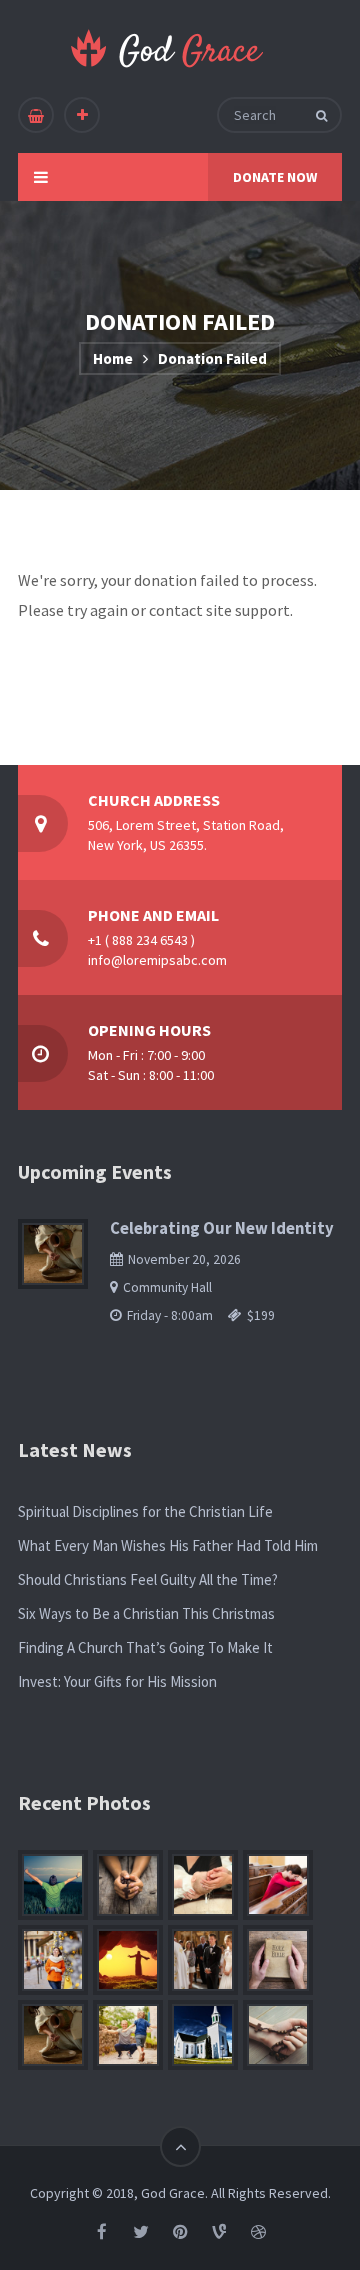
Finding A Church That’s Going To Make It (145, 1647)
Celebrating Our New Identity (222, 1228)
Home (113, 358)
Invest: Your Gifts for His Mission (117, 1681)
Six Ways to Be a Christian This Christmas (146, 1613)
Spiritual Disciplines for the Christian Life (145, 1511)
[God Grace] (168, 48)
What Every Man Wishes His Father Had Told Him (168, 1545)
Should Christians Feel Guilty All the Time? (148, 1579)
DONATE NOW (275, 177)
